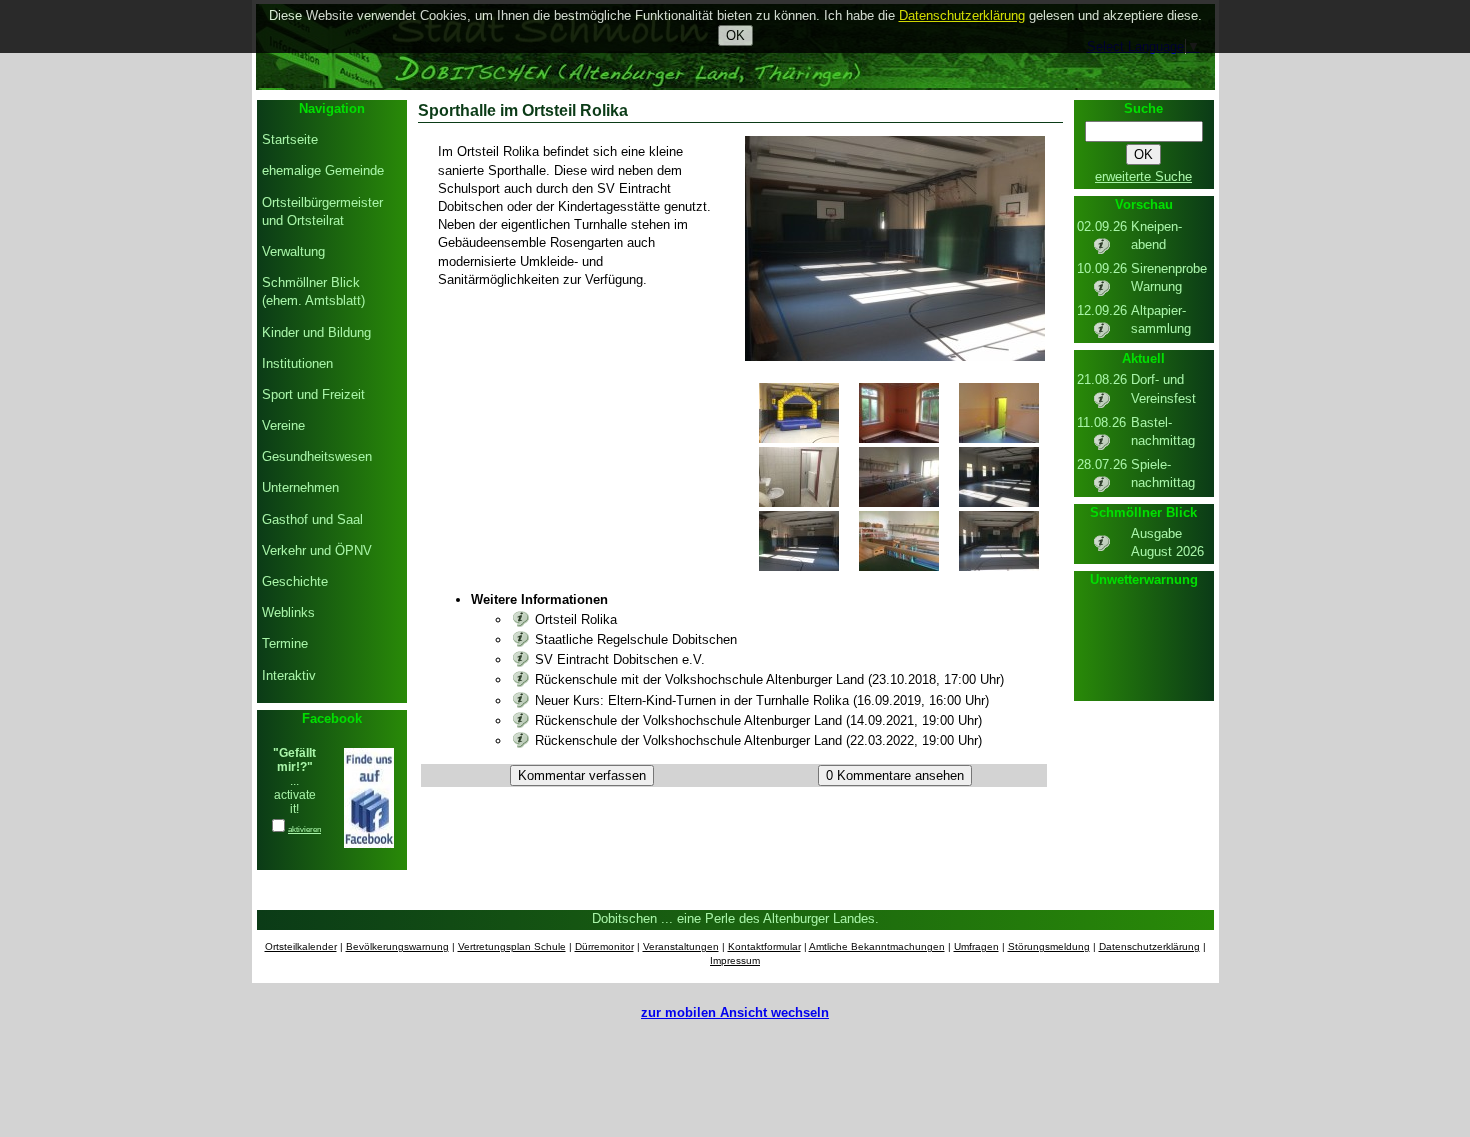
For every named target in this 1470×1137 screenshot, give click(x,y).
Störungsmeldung (1049, 946)
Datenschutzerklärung (1149, 946)
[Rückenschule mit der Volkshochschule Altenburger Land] (521, 679)
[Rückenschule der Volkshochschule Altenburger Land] (521, 720)
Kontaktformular (764, 946)
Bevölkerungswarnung (397, 946)
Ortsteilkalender (301, 946)
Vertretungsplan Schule (512, 946)
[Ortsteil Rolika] (521, 619)
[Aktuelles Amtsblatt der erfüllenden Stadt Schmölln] (1102, 548)
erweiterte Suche (1143, 176)
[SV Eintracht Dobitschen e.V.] (521, 659)
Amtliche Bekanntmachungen (877, 946)
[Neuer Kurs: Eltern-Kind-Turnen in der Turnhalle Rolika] (521, 700)
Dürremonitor (604, 946)
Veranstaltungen (681, 946)
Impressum (735, 960)
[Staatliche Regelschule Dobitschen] (521, 639)
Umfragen (976, 946)
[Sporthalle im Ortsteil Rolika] (895, 356)
